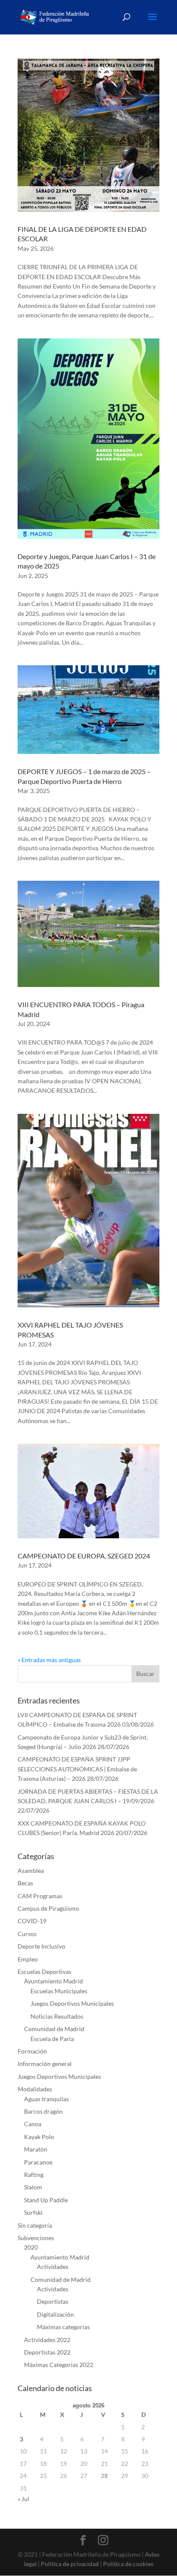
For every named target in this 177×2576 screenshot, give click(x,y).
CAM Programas (40, 1896)
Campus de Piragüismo (48, 1908)
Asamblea (31, 1871)
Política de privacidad (70, 2564)
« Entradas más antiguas (49, 1660)
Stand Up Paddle (46, 2200)
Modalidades (35, 2089)
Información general (45, 2064)
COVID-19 (32, 1921)
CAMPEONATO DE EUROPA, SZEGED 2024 (84, 1556)
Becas (25, 1883)
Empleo (28, 1959)
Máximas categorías (63, 2327)
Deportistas (53, 2301)
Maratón (36, 2149)
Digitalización (55, 2314)
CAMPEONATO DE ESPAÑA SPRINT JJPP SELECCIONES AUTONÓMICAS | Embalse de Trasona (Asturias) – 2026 (77, 1769)
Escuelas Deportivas (44, 1972)
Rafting (34, 2175)
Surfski (33, 2212)
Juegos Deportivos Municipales (72, 2003)
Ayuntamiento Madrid (53, 1981)
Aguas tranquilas (46, 2099)
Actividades (53, 2267)
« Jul (23, 2499)
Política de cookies (128, 2564)
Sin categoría (35, 2225)
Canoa (33, 2124)
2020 (31, 2247)
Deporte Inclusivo (41, 1946)
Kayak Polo (39, 2137)
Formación (32, 2051)
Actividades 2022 (47, 2340)
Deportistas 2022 (47, 2352)
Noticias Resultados (57, 2016)
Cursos (27, 1934)
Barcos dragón (43, 2111)
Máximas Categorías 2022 (59, 2365)
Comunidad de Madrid (54, 2029)
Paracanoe (38, 2162)
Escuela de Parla (52, 2039)
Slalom (33, 2187)
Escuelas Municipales (59, 1991)
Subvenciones (36, 2238)
